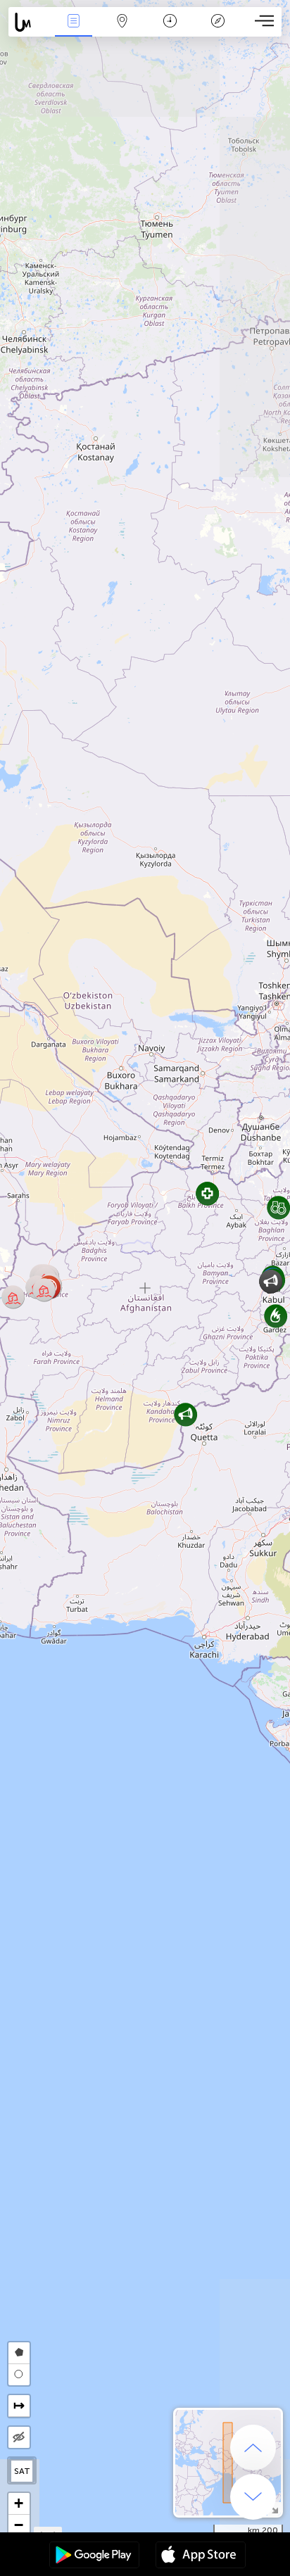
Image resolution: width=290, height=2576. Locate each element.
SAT (22, 2471)
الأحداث (74, 31)
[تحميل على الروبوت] (94, 2556)
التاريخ (170, 31)
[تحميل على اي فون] (201, 2556)
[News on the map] (29, 22)
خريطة (122, 31)
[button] (185, 1414)
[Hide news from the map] (19, 2437)
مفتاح (218, 31)
